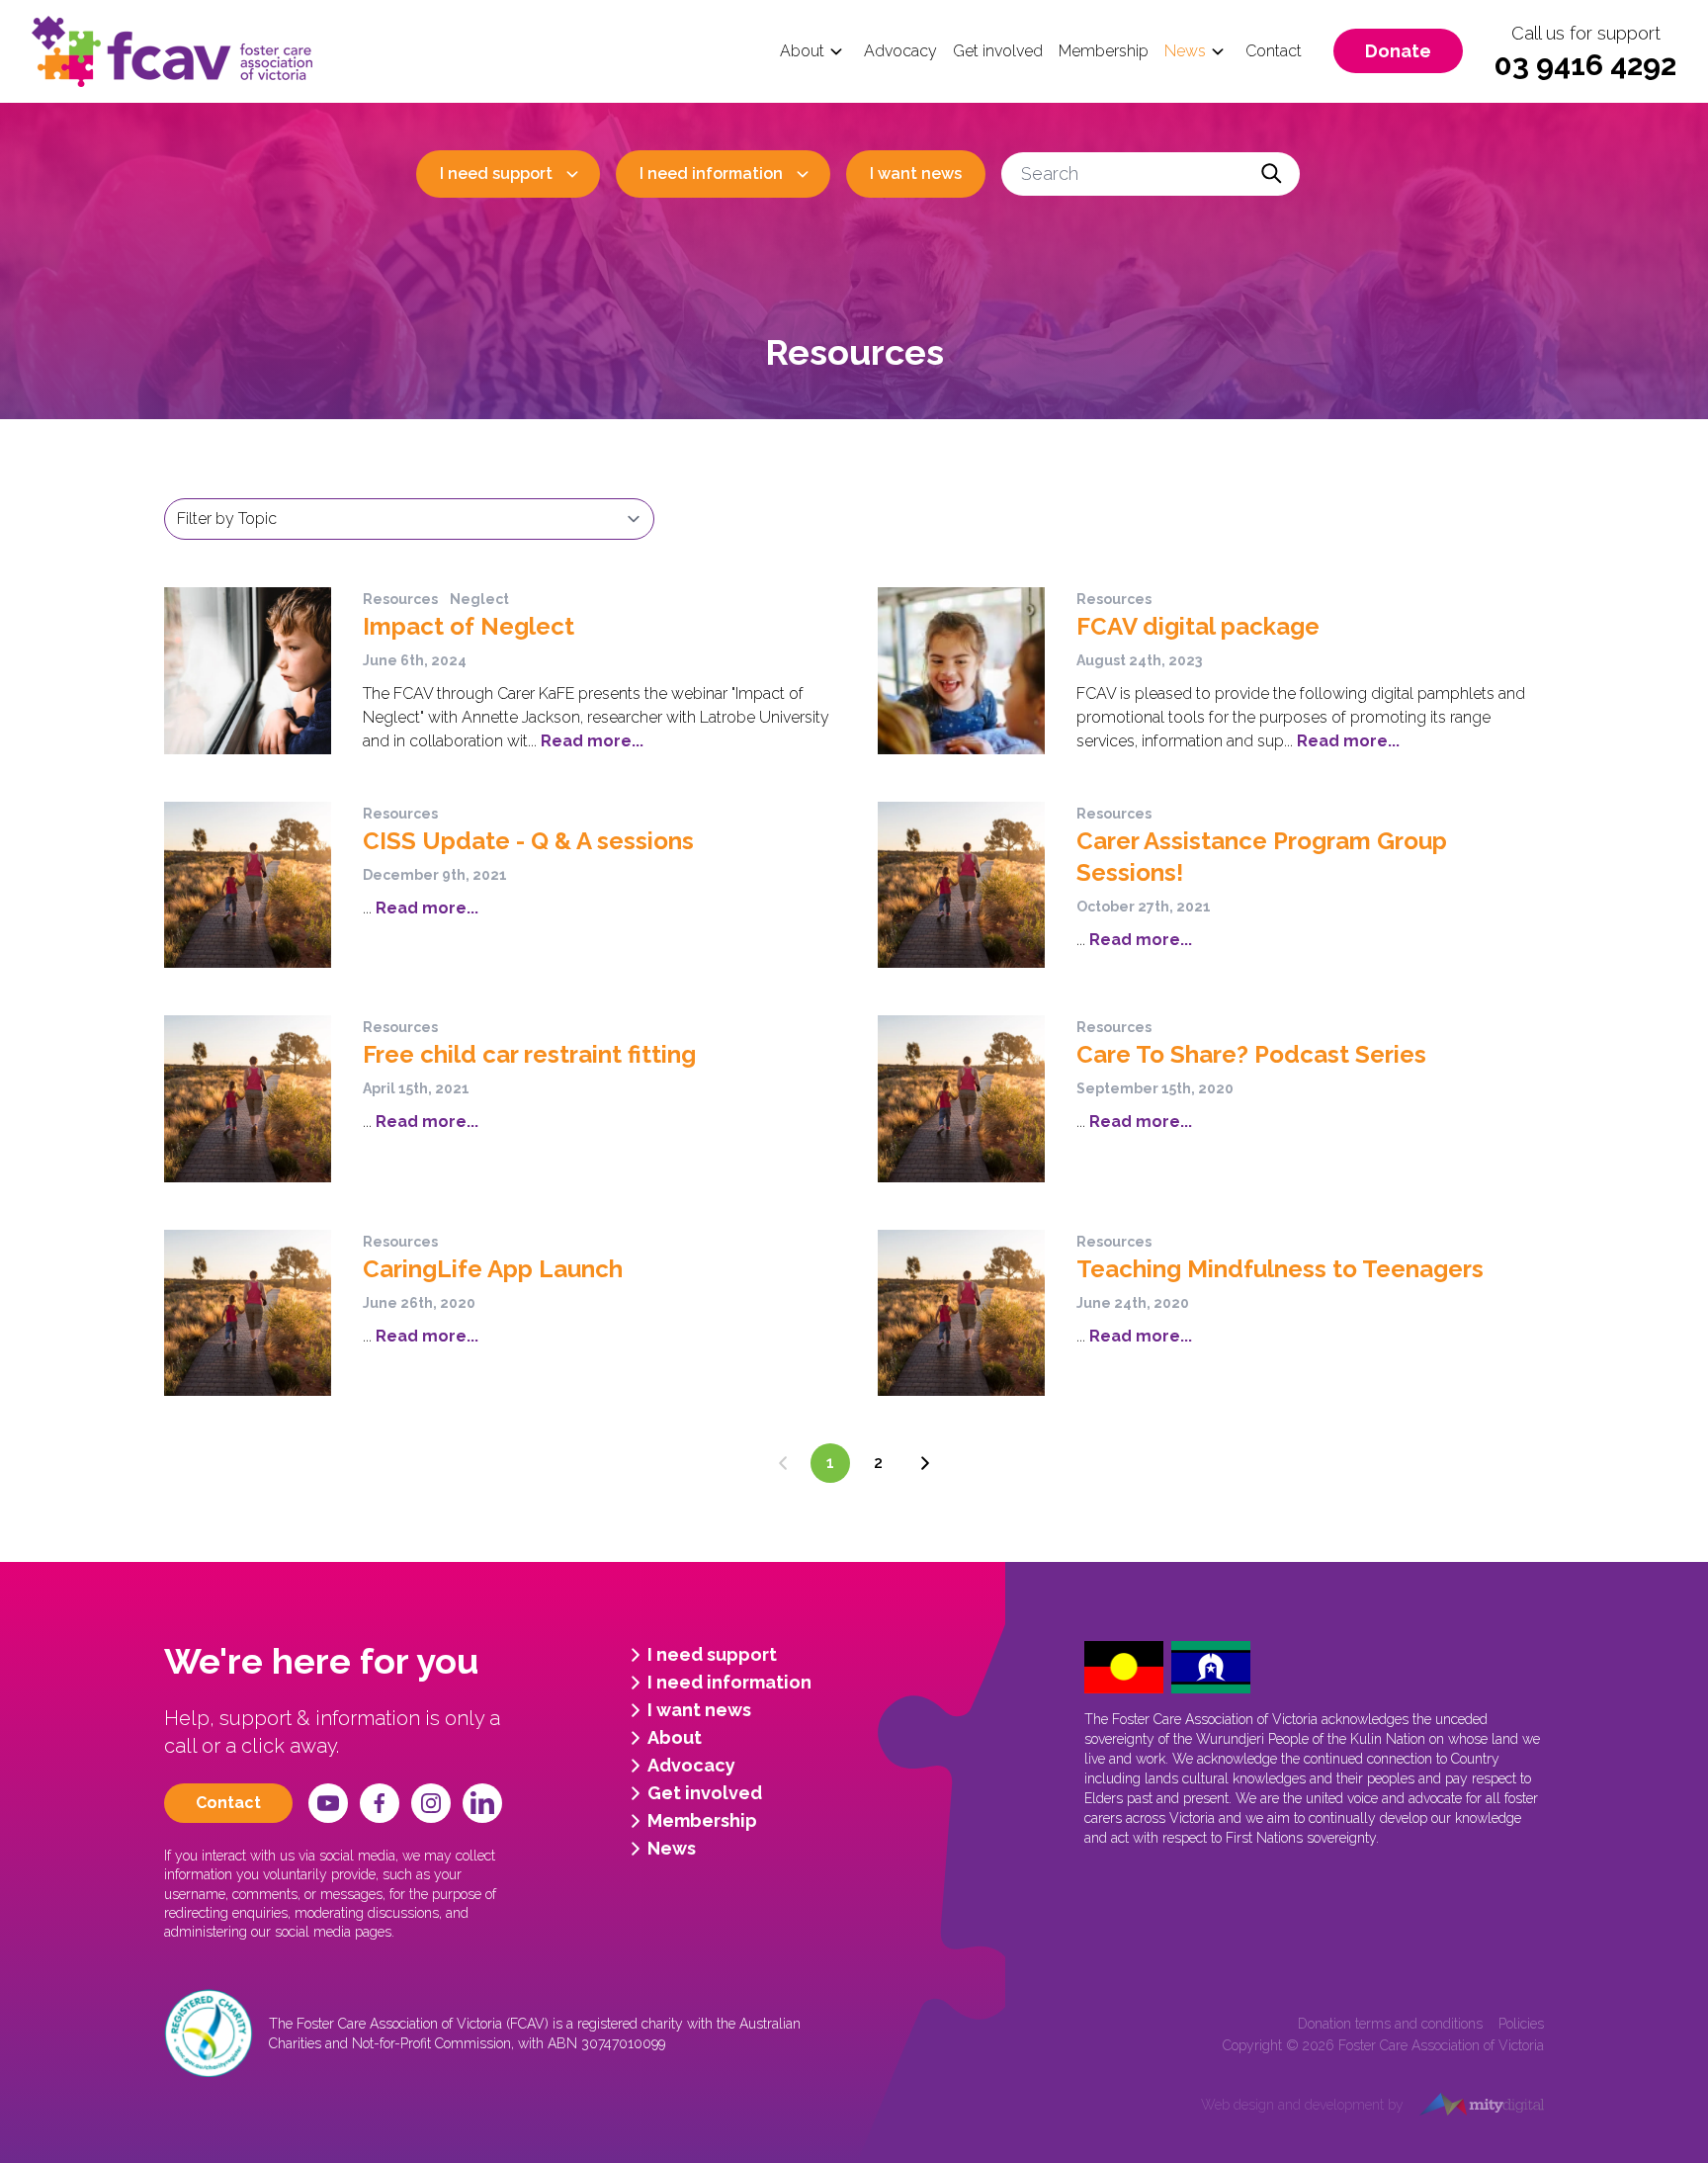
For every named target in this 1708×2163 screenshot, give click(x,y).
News (1185, 51)
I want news (916, 173)
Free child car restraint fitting (529, 1054)
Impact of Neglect (469, 626)
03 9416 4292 (1585, 65)
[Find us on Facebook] (380, 1803)
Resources (400, 599)
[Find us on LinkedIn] (482, 1803)
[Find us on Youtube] (328, 1803)
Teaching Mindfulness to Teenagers (1280, 1269)
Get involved (998, 51)
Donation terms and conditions (1390, 2024)
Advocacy (900, 51)
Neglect (479, 599)
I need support (496, 173)
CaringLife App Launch (493, 1269)
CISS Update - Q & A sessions (528, 841)
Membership (1104, 51)
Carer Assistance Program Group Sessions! (1262, 857)
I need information (711, 173)
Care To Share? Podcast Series (1251, 1054)
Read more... (590, 741)
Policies (1521, 2024)
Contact (1274, 51)
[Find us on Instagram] (431, 1803)
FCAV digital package (1198, 626)
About (802, 51)
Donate (1398, 51)
